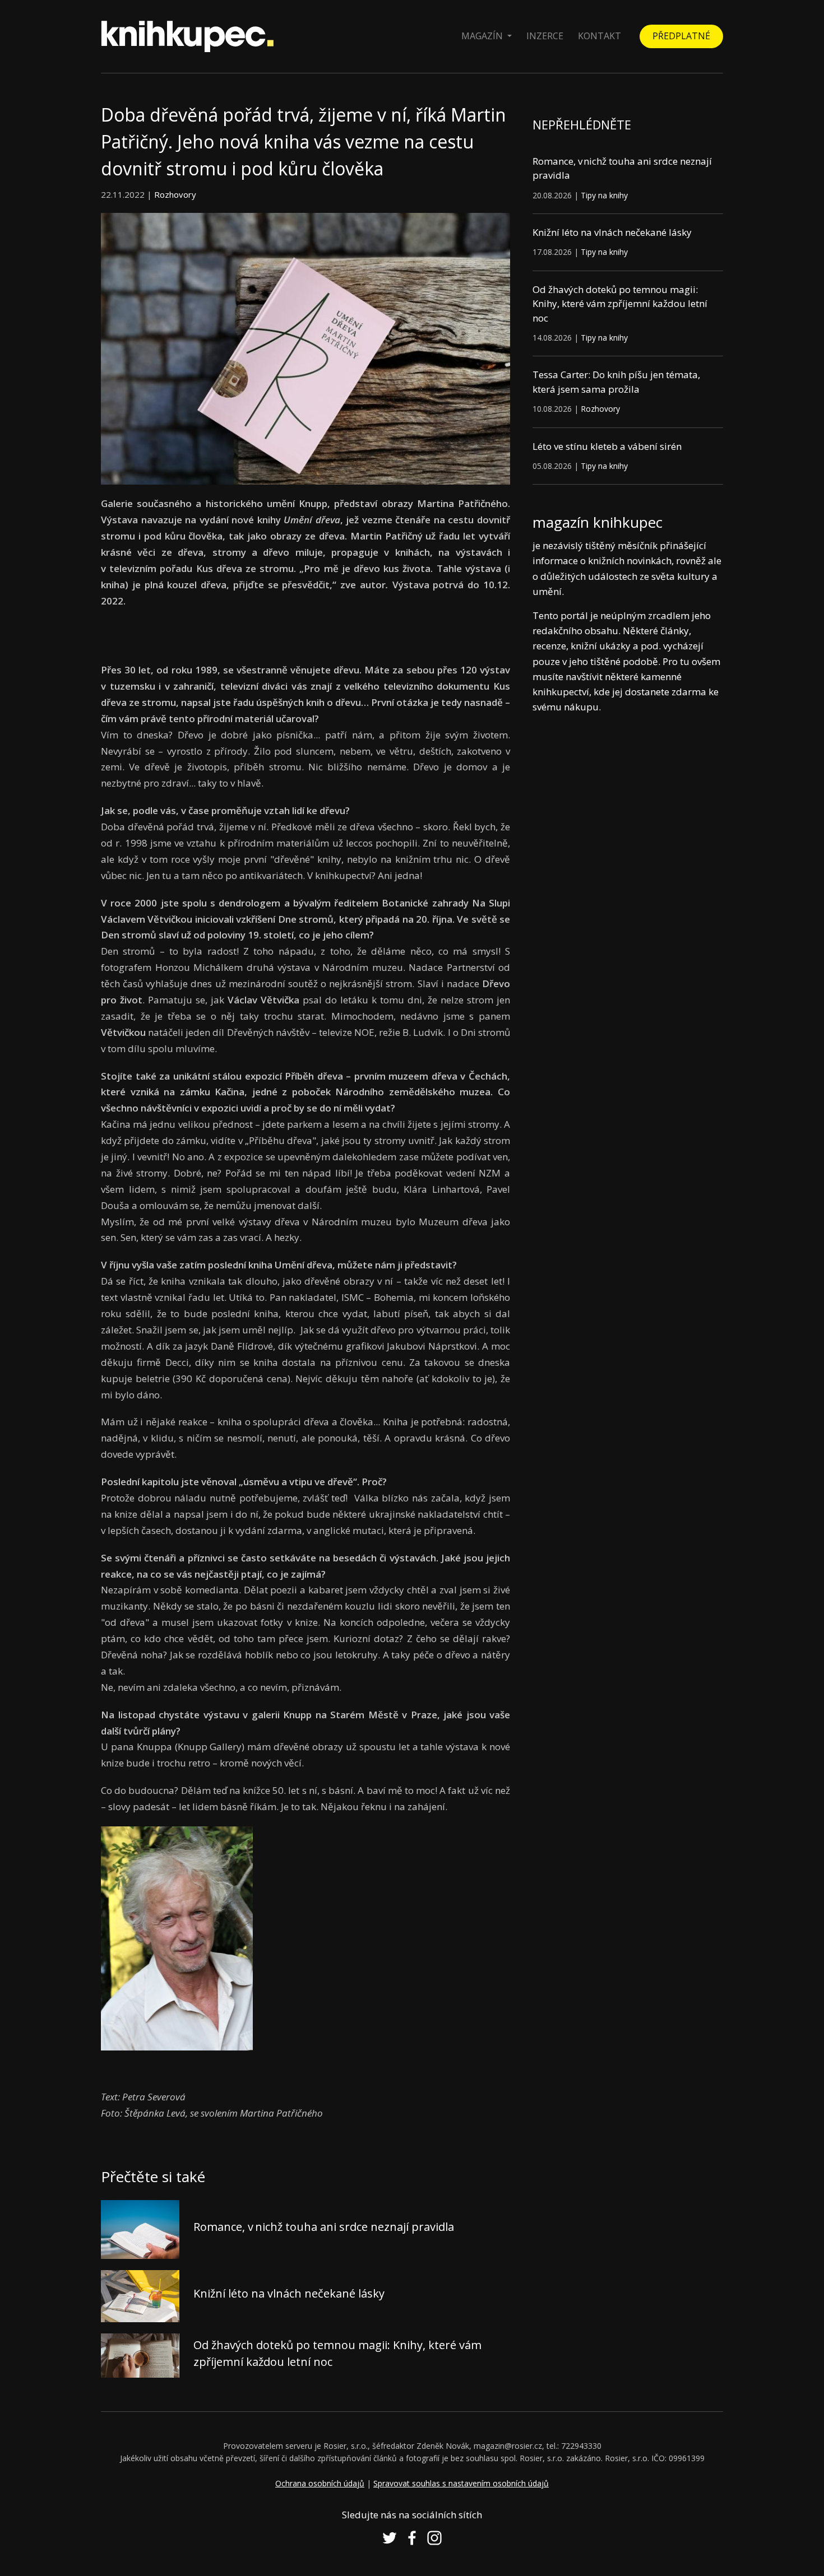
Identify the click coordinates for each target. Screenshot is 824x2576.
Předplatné (681, 36)
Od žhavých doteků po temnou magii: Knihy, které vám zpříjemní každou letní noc (620, 304)
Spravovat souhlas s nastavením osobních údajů (461, 2483)
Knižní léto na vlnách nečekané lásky (289, 2293)
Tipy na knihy (604, 195)
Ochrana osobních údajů (320, 2483)
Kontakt (600, 36)
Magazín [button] (483, 36)
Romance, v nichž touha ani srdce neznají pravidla (324, 2227)
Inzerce (545, 36)
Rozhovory (175, 194)
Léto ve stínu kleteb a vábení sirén (607, 446)
